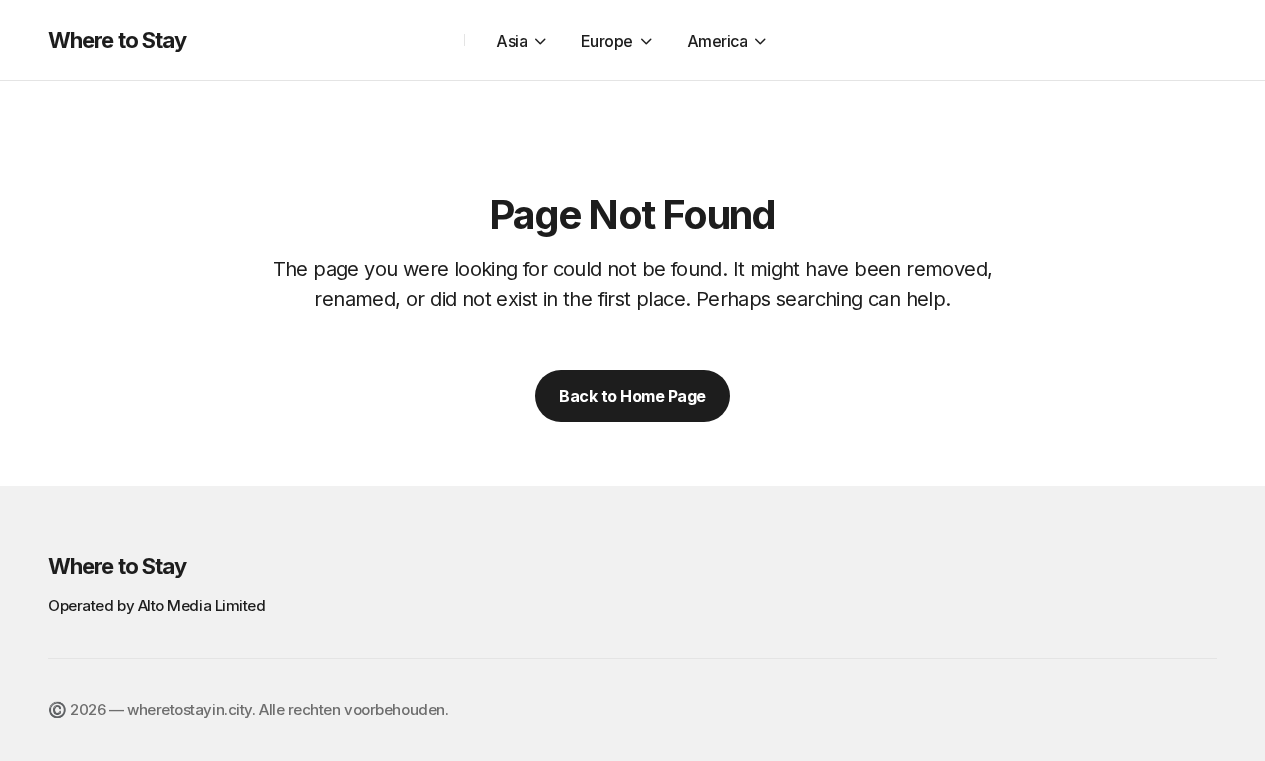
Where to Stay (117, 40)
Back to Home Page (632, 396)
